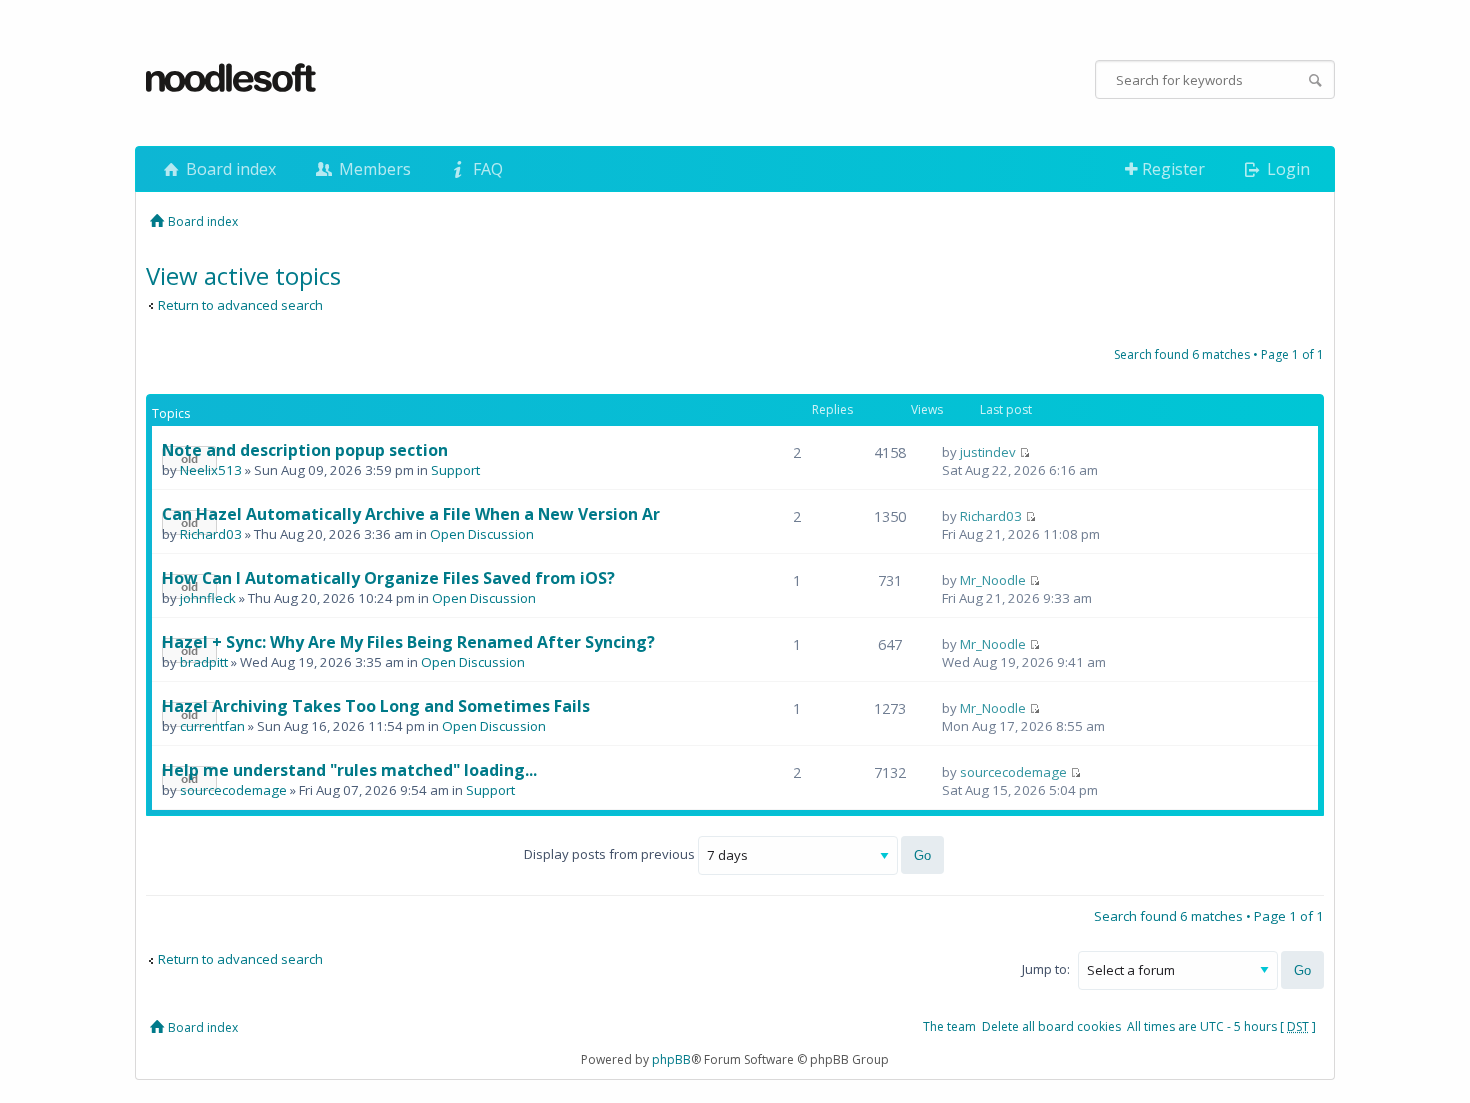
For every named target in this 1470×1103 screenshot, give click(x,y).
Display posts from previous (611, 854)
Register (1171, 169)
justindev (988, 452)
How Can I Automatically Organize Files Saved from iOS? (388, 578)
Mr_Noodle (993, 580)
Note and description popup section (305, 450)
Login (1286, 169)
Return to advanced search (240, 305)
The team (949, 1026)
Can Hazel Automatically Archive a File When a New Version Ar (411, 514)
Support (455, 470)
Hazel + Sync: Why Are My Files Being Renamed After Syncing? (408, 642)
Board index (229, 169)
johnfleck (208, 598)
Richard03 (211, 534)
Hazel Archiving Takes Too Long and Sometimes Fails (376, 706)
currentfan (212, 726)
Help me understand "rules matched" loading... (349, 770)
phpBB (671, 1059)
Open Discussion (482, 534)
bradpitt (204, 662)
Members (373, 169)
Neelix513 (211, 470)
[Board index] (232, 79)
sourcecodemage (233, 790)
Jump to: (1046, 969)
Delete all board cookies (1051, 1026)
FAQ (486, 169)
